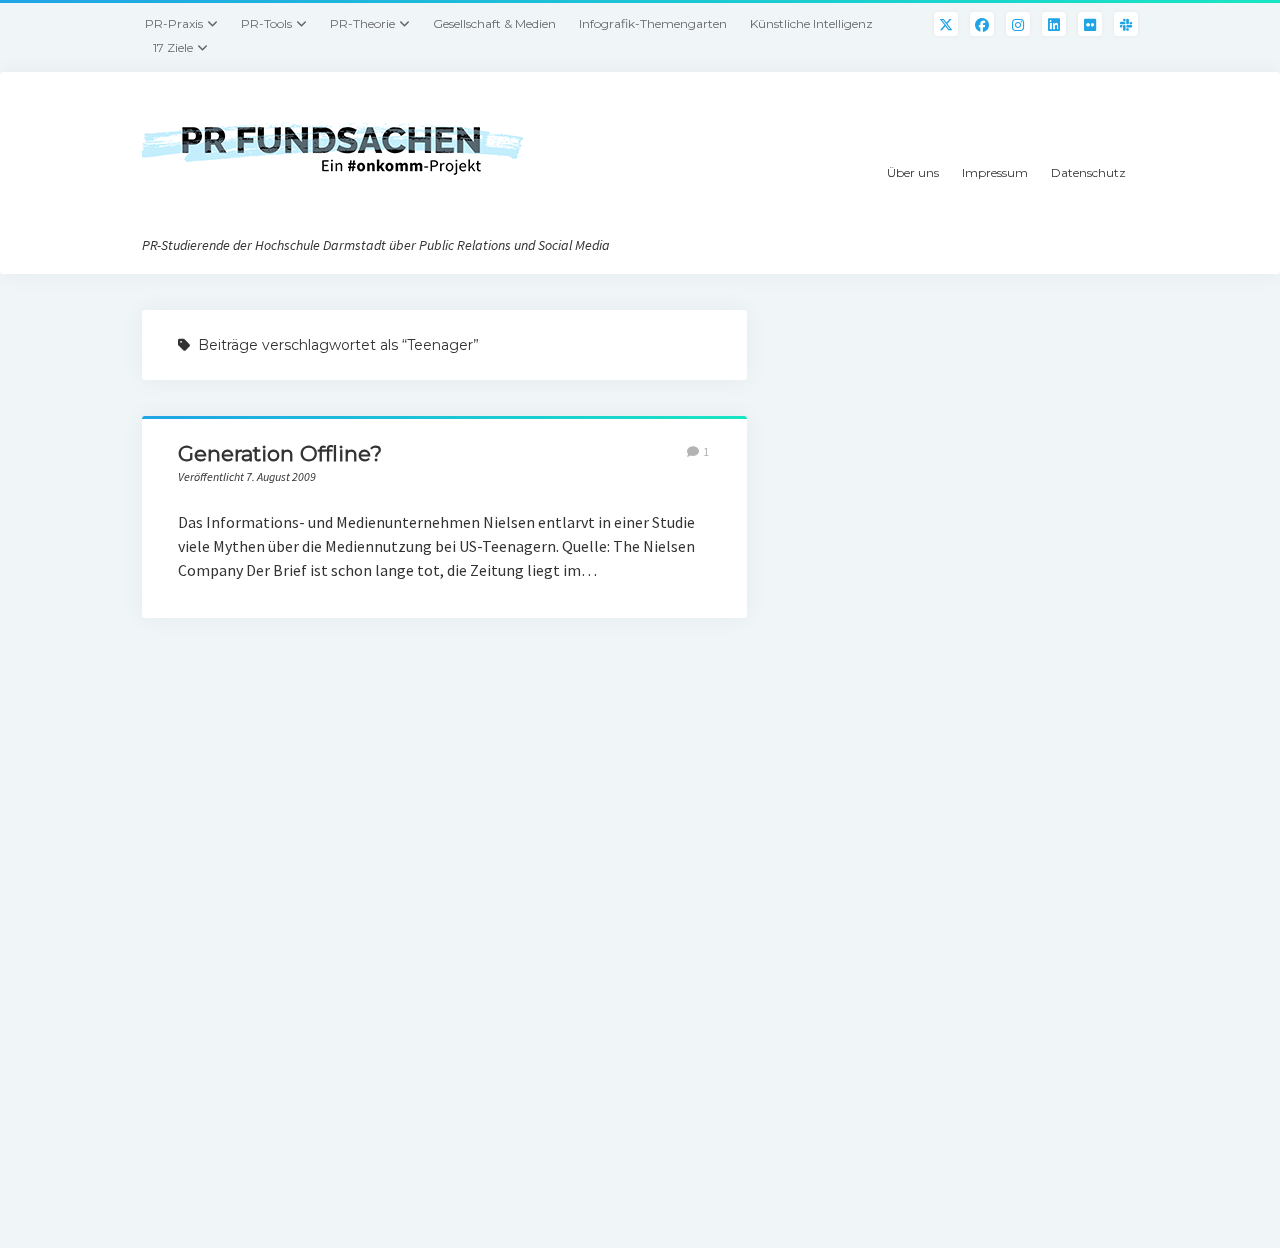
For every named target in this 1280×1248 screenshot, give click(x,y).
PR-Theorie (362, 23)
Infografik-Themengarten (653, 23)
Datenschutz (1088, 172)
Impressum (995, 172)
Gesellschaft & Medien (494, 23)
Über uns (913, 172)
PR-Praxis (174, 23)
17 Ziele (173, 47)
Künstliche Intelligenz (811, 23)
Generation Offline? (280, 453)
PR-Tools (266, 23)
